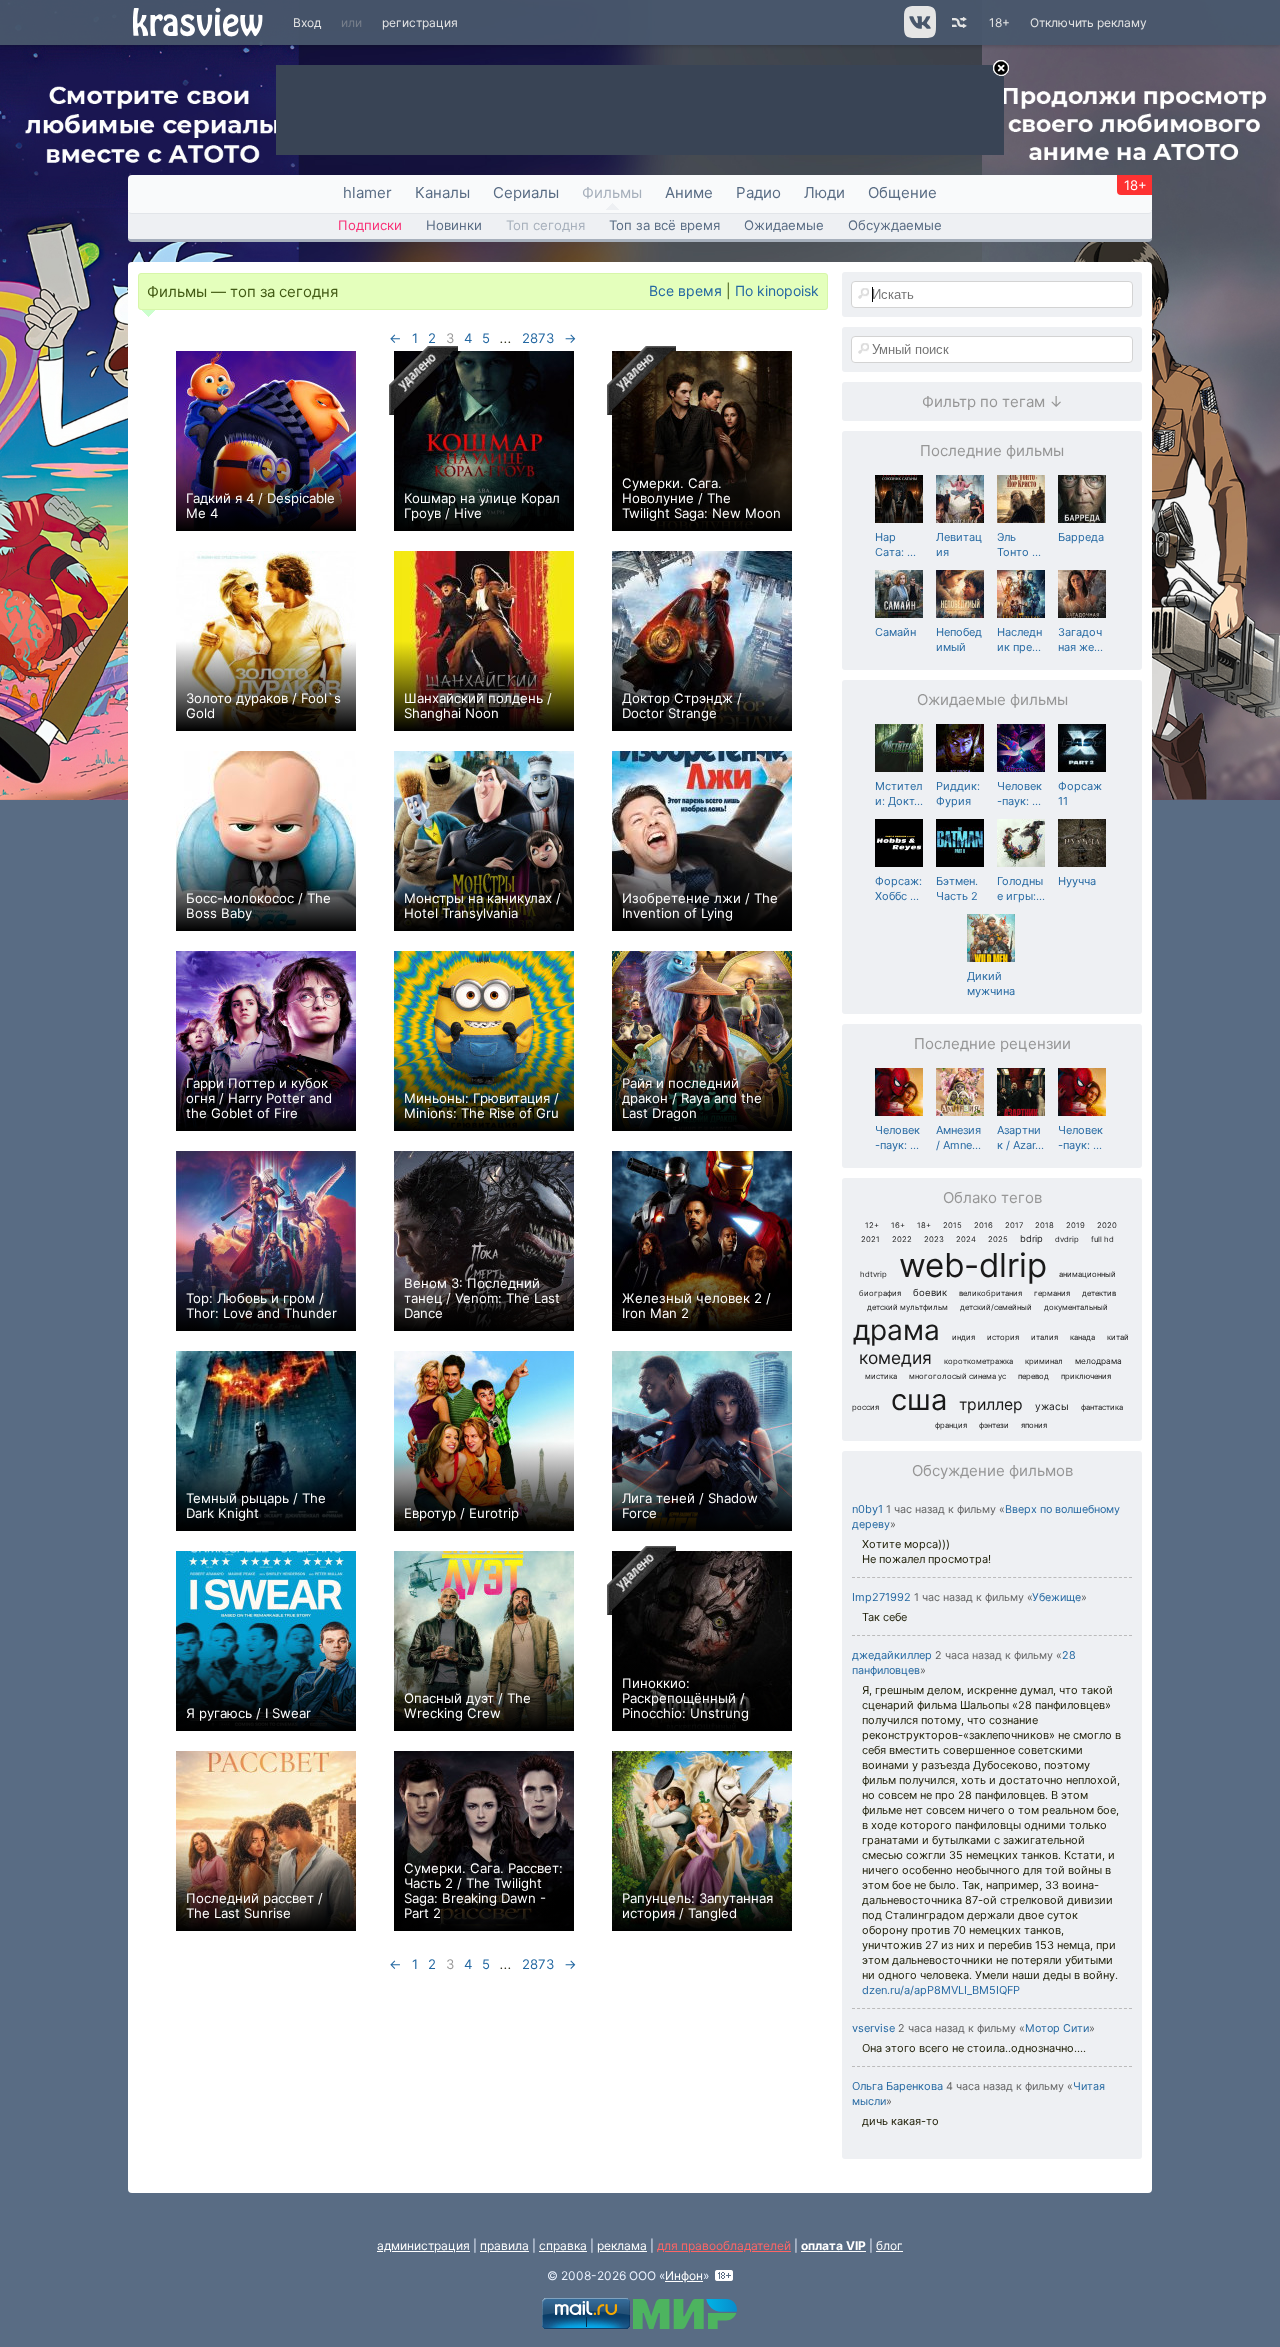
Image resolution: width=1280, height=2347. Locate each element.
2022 (902, 1239)
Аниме (689, 192)
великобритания (990, 1293)
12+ (872, 1225)
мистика (881, 1376)
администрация (423, 2245)
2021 (870, 1239)
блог (889, 2245)
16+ (898, 1225)
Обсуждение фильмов (992, 1470)
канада (1082, 1337)
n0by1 (867, 1509)
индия (963, 1337)
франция (951, 1425)
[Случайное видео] (957, 22)
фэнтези (994, 1425)
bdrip (1031, 1238)
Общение (902, 192)
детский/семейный (996, 1307)
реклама (622, 2245)
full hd (1102, 1239)
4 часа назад (979, 2086)
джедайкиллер (892, 1655)
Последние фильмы (992, 450)
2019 (1075, 1225)
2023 (934, 1239)
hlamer (367, 192)
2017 (1014, 1225)
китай (1118, 1337)
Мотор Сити (1057, 2028)
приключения (1086, 1376)
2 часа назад (968, 1655)
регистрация (420, 22)
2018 (1044, 1225)
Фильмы (612, 192)
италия (1044, 1337)
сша (919, 1399)
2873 (538, 338)
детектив (1099, 1293)
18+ (999, 22)
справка (563, 2245)
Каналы (442, 192)
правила (504, 2245)
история (1003, 1337)
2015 (952, 1225)
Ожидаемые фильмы (992, 699)
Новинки (454, 225)
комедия (895, 1357)
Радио (758, 192)
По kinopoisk (777, 290)
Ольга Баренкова (897, 2086)
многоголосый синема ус (957, 1376)
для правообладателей (724, 2245)
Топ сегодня (545, 225)
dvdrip (1067, 1239)
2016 (983, 1225)
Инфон (684, 2275)
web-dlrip (973, 1265)
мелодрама (1098, 1361)
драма (896, 1330)
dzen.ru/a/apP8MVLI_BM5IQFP (941, 1990)
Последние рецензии (992, 1043)
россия (865, 1407)
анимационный (1087, 1274)
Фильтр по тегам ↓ (992, 401)
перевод (1033, 1376)
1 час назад (915, 1509)
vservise (873, 2028)
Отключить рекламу (1088, 22)
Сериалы (526, 192)
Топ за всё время (664, 225)
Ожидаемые (784, 225)
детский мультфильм (907, 1307)
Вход (307, 22)
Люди (824, 192)
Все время (685, 290)
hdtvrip (873, 1274)
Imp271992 (881, 1597)
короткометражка (978, 1361)
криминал (1044, 1361)
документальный (1076, 1307)
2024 (966, 1239)
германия (1052, 1293)
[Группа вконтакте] (918, 33)
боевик (930, 1292)
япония (1034, 1425)
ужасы (1052, 1406)
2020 (1107, 1225)
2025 (998, 1239)
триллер (991, 1404)
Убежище (1056, 1597)
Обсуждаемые (895, 225)
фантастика (1102, 1407)
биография (880, 1293)
